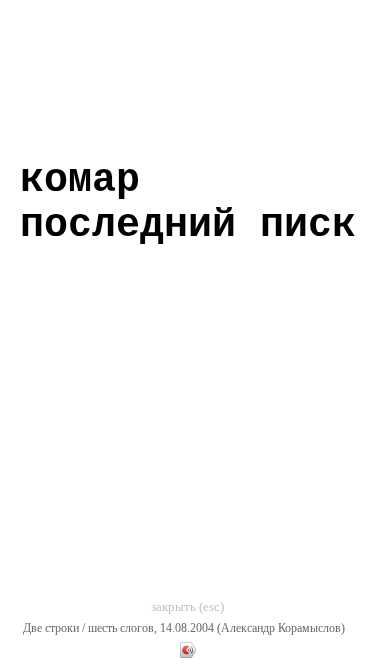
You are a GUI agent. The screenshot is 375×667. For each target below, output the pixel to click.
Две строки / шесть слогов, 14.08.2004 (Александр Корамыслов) (184, 628)
